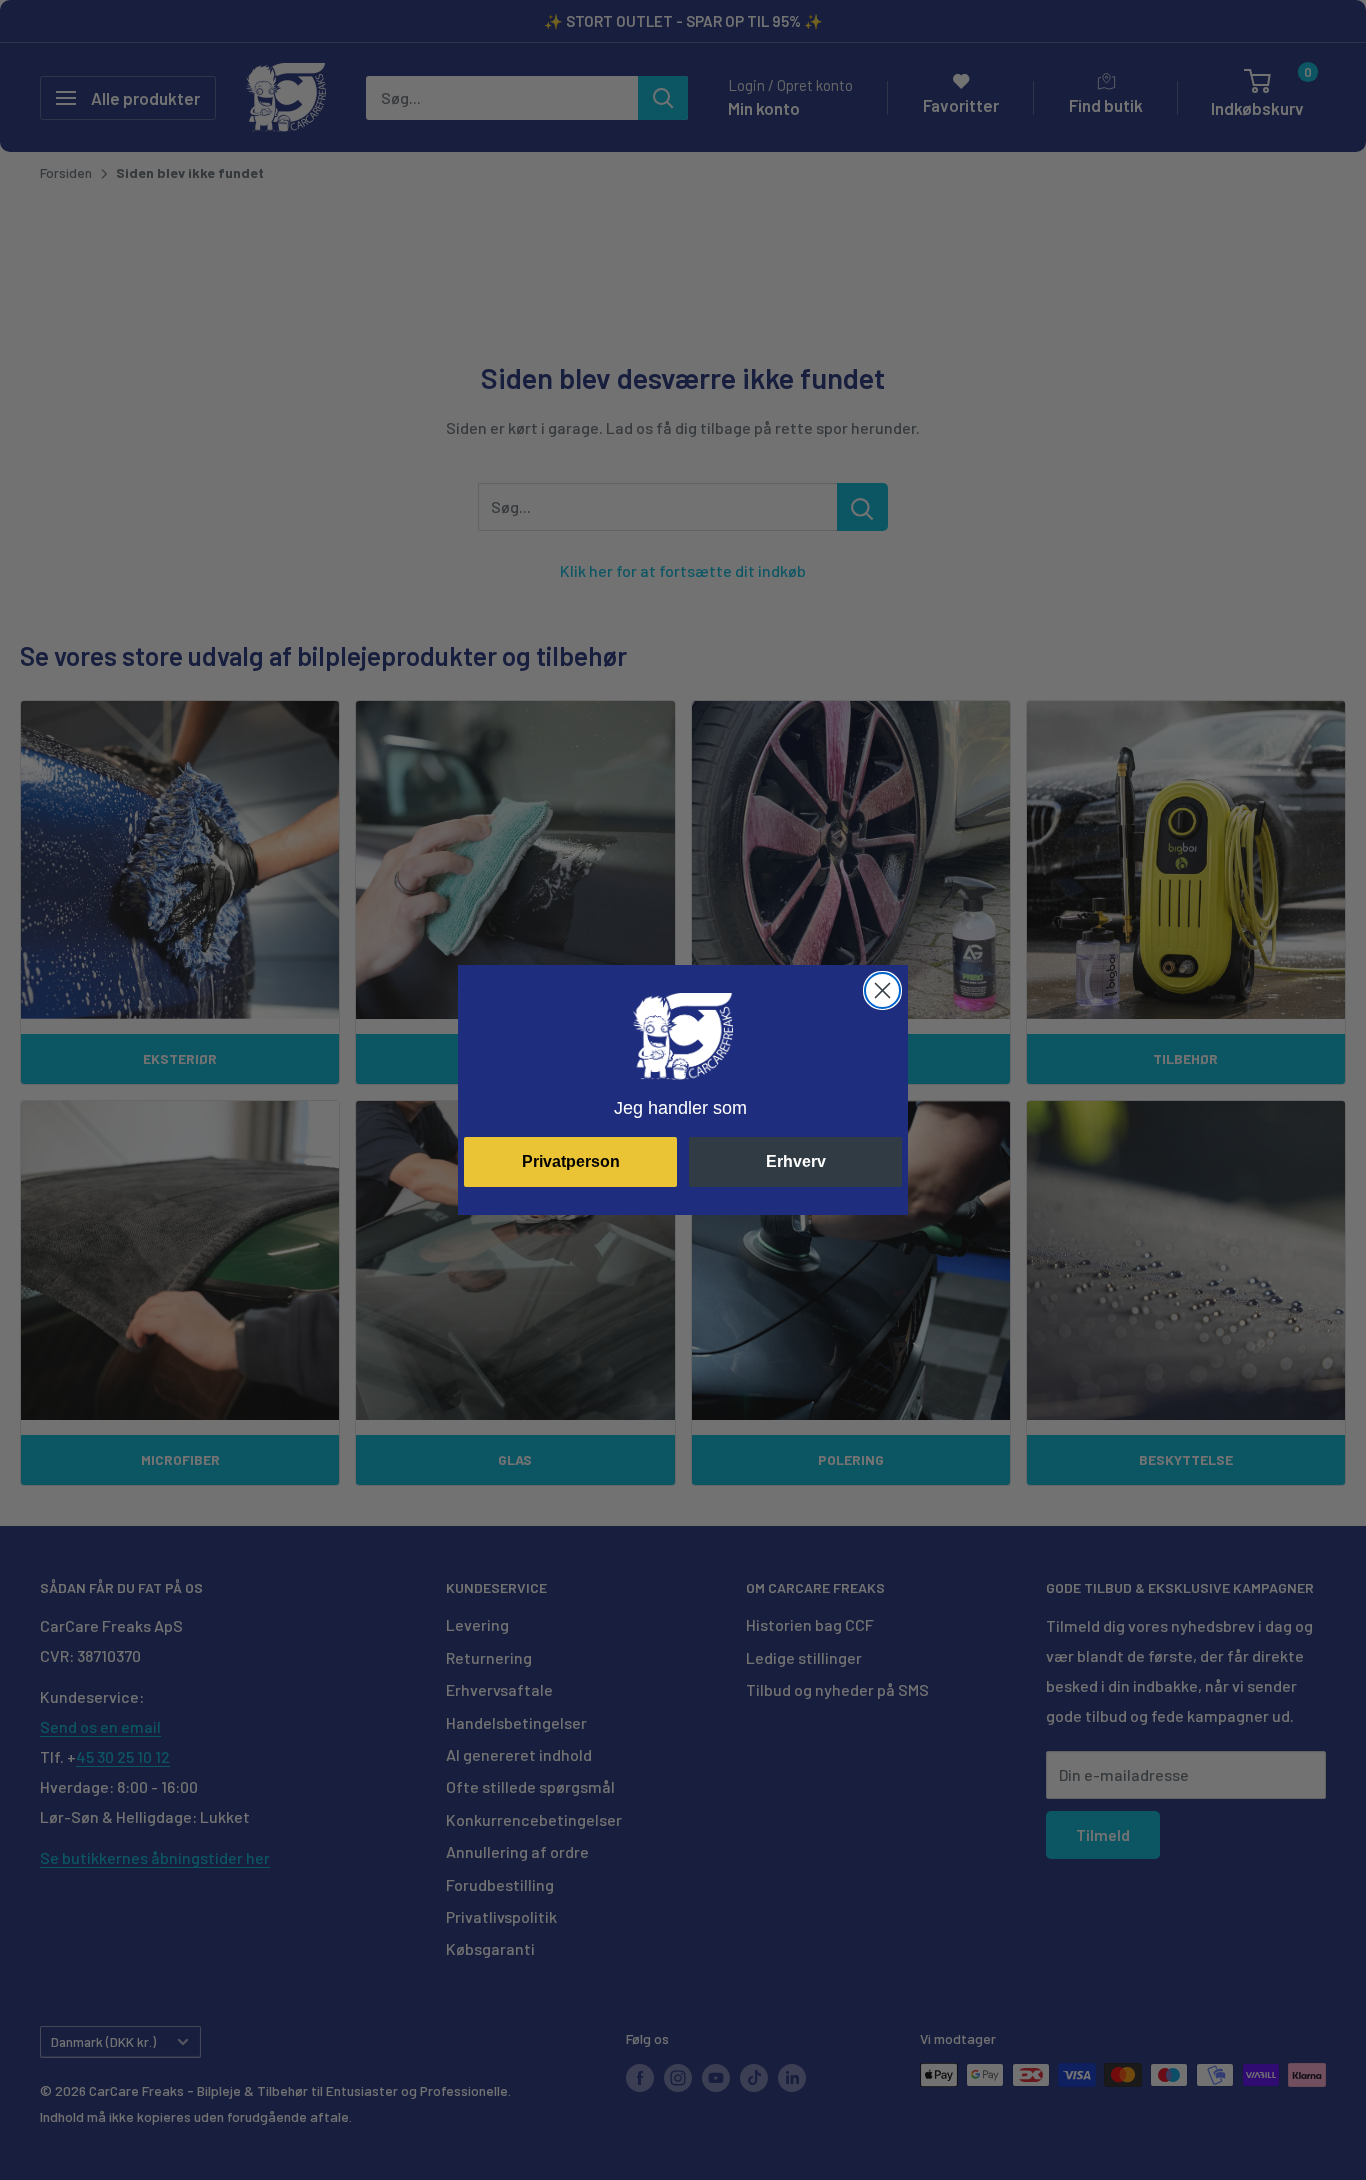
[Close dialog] (882, 990)
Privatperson (571, 1161)
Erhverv (796, 1161)
